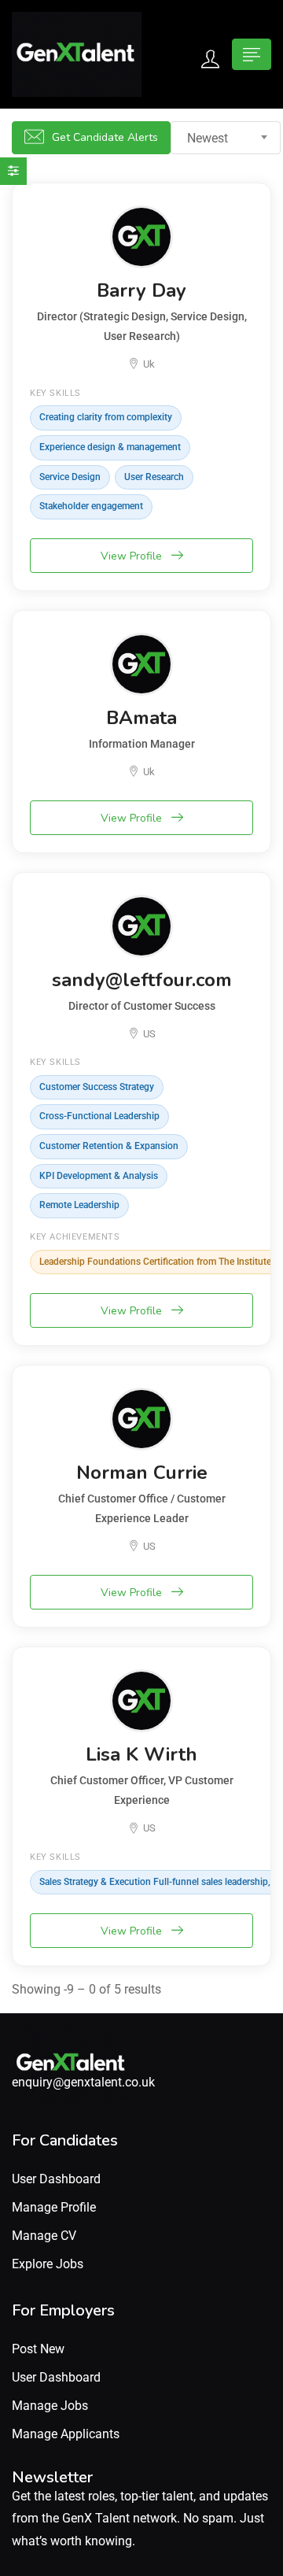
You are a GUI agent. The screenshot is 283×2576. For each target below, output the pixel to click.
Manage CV (44, 2236)
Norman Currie (142, 1473)
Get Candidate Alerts (105, 137)
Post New (38, 2349)
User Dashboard (56, 2179)
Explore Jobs (48, 2264)
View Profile (133, 556)
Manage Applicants (66, 2434)
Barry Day (141, 290)
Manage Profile (54, 2207)
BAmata (141, 718)
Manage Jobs (50, 2406)
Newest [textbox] (208, 138)
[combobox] (226, 138)
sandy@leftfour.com (142, 980)
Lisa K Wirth (141, 1754)
